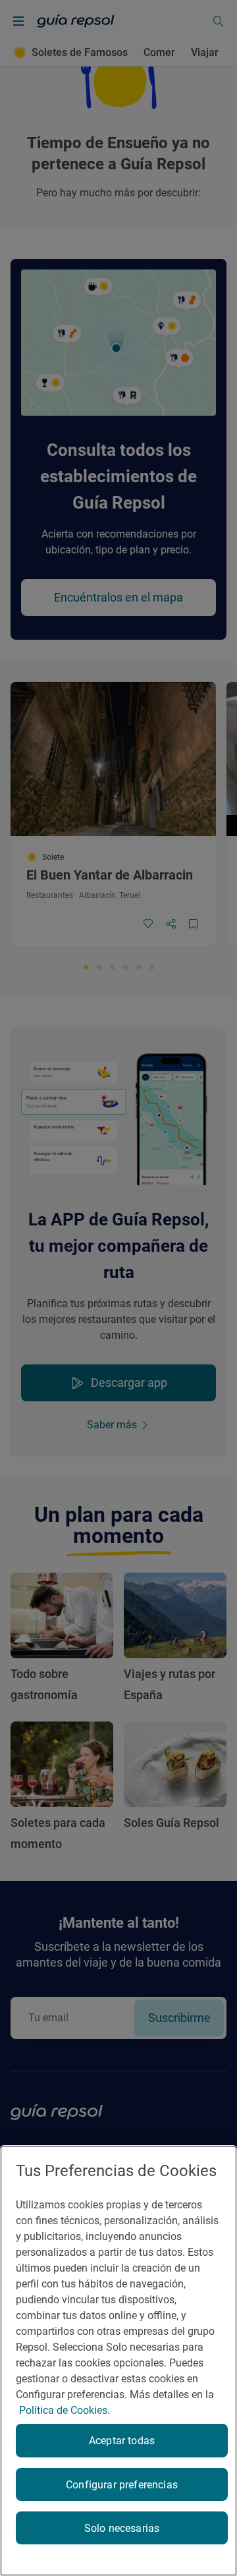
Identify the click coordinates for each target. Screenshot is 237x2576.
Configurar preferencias (122, 2485)
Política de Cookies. (65, 2410)
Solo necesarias (122, 2528)
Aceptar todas (122, 2441)
